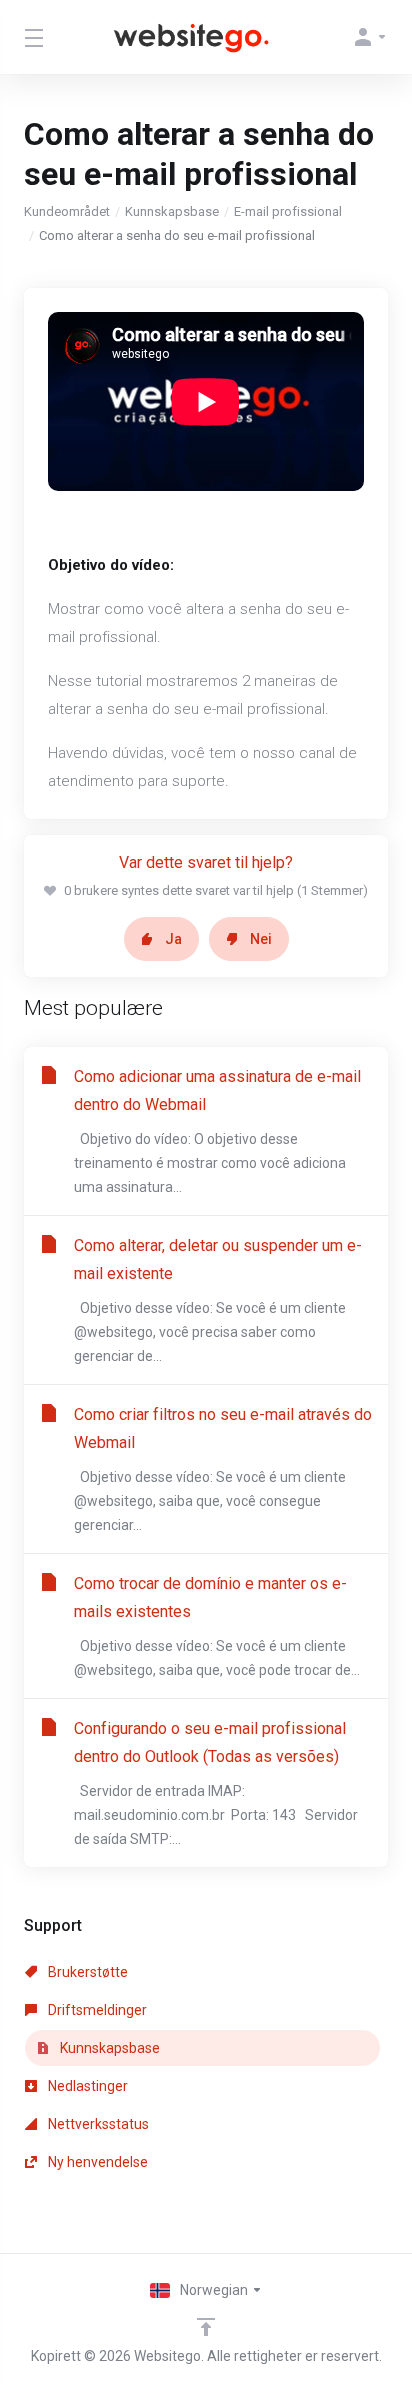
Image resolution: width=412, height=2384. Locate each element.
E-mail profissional (288, 211)
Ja (173, 939)
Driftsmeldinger (96, 2010)
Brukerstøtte (86, 1972)
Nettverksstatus (97, 2124)
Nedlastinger (86, 2086)
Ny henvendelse (96, 2162)
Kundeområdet (67, 211)
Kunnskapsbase (172, 211)
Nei (261, 939)
